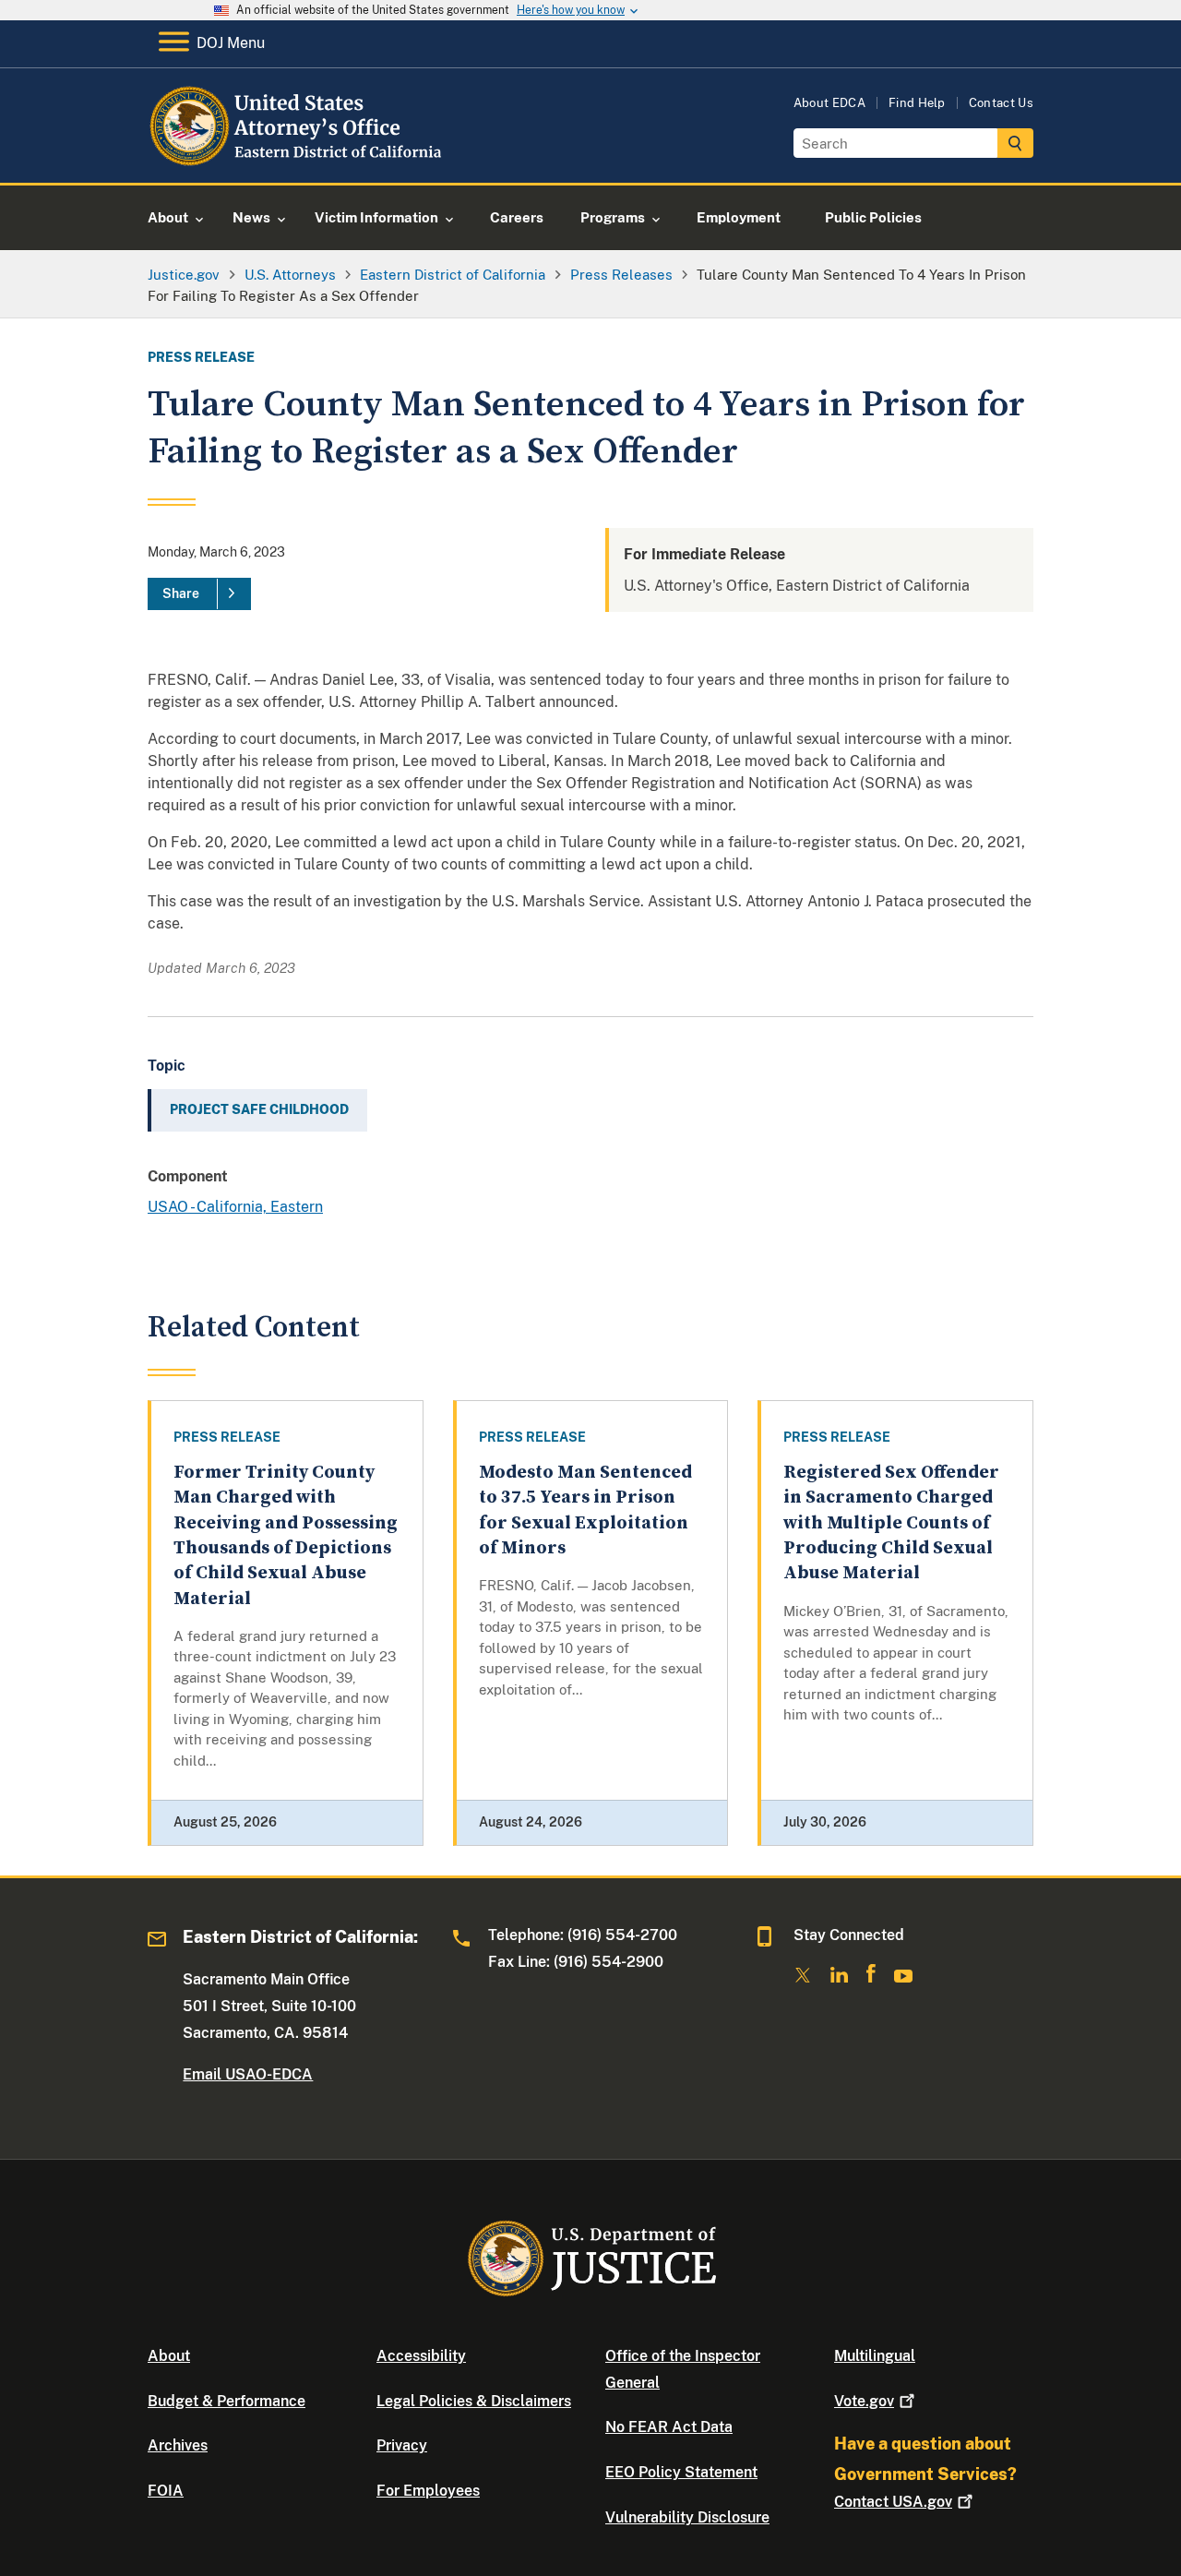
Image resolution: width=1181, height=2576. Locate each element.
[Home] (298, 161)
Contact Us (1001, 103)
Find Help (917, 103)
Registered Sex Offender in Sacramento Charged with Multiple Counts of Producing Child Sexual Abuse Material (891, 1523)
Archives (178, 2445)
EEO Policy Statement (681, 2472)
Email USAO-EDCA (248, 2074)
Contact (893, 2502)
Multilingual (875, 2356)
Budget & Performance (227, 2401)
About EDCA (829, 103)
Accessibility (421, 2356)
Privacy (402, 2445)
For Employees (428, 2491)
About (169, 2356)
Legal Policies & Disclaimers (474, 2401)
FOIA (166, 2491)
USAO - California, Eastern (235, 1207)
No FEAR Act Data (669, 2427)
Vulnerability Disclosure (687, 2517)
